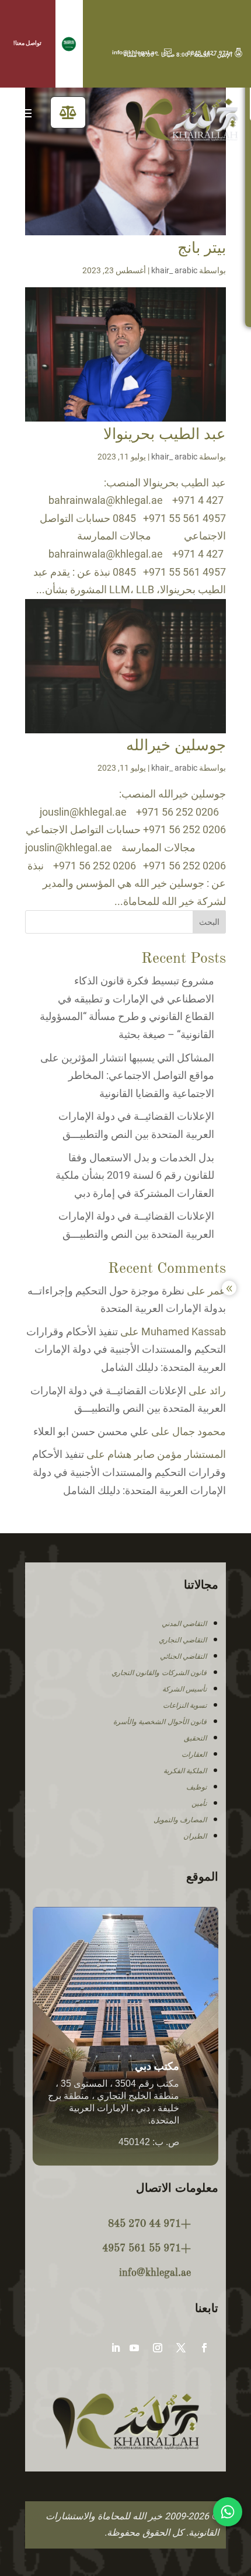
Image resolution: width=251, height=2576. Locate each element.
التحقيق (195, 1738)
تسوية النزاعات (185, 1705)
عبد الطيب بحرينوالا (165, 435)
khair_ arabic (174, 270)
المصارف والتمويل (180, 1820)
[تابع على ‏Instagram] (158, 2348)
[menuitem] (68, 112)
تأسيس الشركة (185, 1689)
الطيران (195, 1836)
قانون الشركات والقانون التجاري (159, 1673)
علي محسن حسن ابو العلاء (91, 1431)
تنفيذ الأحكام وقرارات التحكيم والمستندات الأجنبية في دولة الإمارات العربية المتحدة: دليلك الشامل (126, 1349)
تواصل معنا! (27, 43)
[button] (69, 44)
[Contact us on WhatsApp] (228, 2512)
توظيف (196, 1787)
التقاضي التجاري (183, 1640)
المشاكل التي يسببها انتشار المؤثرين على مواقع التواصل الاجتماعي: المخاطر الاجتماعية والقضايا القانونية (127, 1075)
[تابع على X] (181, 2348)
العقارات (194, 1755)
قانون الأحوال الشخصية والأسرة (160, 1722)
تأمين (199, 1804)
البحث (209, 922)
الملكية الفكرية (185, 1771)
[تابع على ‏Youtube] (134, 2348)
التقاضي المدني (184, 1624)
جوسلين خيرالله (176, 746)
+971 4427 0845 (215, 53)
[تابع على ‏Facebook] (204, 2348)
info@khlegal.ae (142, 52)
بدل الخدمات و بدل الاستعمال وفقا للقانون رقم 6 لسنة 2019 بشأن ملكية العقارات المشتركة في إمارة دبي (135, 1175)
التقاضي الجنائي (184, 1656)
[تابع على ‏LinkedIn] (116, 2348)
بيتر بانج (202, 249)
